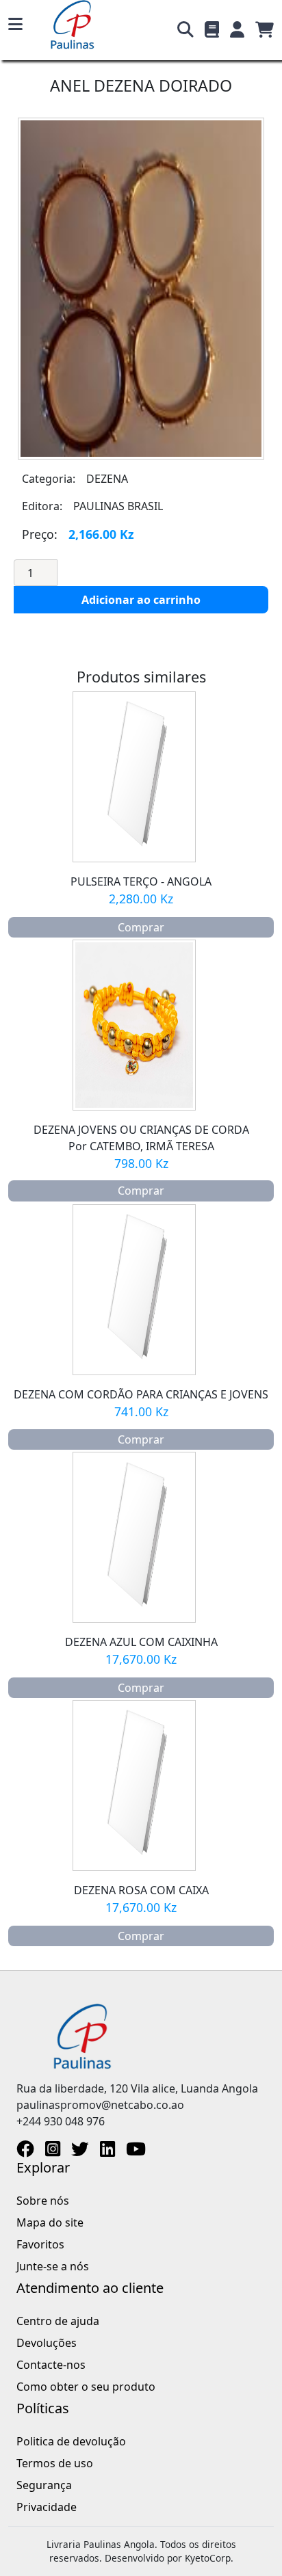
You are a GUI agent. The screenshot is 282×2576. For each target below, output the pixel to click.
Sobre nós (43, 2201)
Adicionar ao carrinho (141, 600)
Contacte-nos (51, 2365)
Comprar (141, 927)
